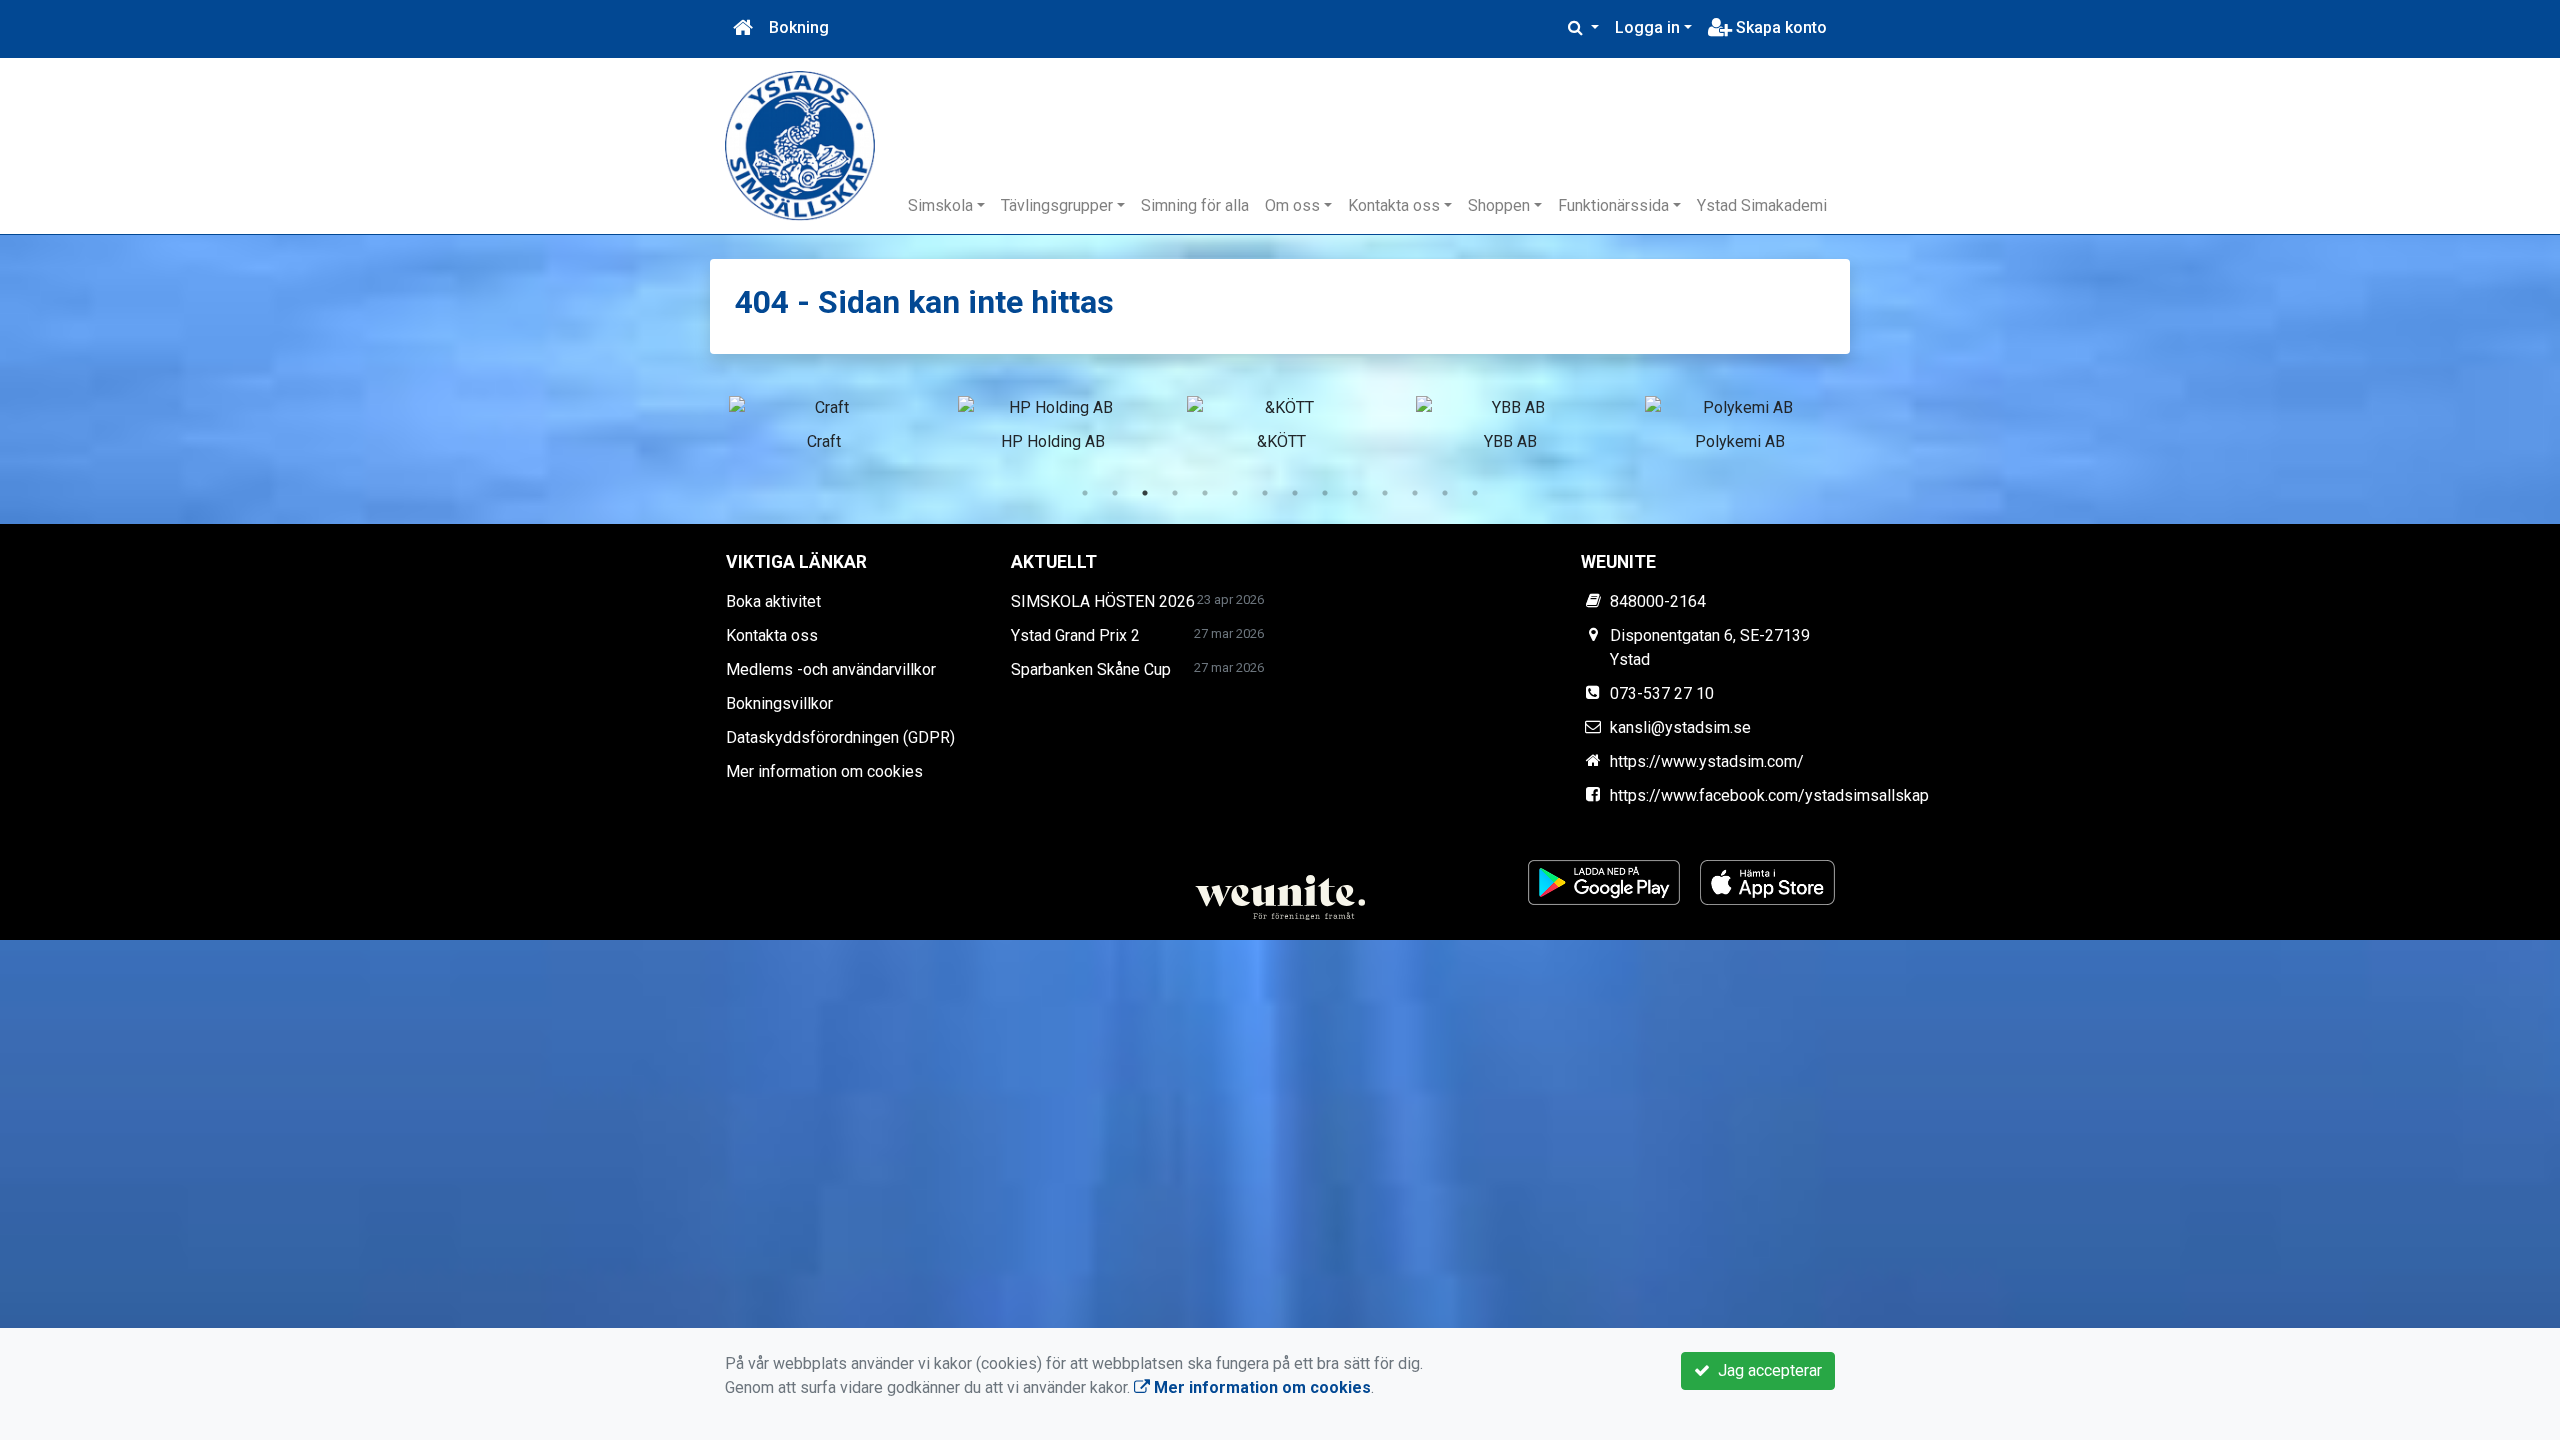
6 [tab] (1235, 493)
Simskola (940, 205)
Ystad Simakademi (1762, 205)
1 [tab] (1085, 493)
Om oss (1292, 205)
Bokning (799, 27)
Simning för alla (1195, 205)
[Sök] (1583, 28)
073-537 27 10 (1662, 693)
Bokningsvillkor (779, 703)
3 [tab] (1145, 493)
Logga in (1647, 27)
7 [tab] (1265, 493)
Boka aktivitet (773, 601)
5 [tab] (1205, 493)
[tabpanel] (823, 420)
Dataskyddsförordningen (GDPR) (840, 737)
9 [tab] (1325, 493)
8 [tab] (1295, 493)
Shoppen (1499, 205)
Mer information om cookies (824, 771)
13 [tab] (1445, 493)
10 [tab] (1355, 493)
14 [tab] (1475, 493)
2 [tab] (1115, 493)
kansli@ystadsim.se (1680, 727)
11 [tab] (1385, 493)
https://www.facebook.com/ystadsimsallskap (1769, 795)
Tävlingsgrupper (1057, 205)
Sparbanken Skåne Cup (1091, 669)
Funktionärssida (1613, 205)
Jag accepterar (1766, 1370)
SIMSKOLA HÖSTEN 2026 (1103, 601)
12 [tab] (1415, 493)
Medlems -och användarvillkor (831, 669)
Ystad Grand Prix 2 (1075, 635)
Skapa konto (1779, 27)
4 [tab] (1175, 493)
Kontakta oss (1394, 205)
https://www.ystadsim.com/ (1707, 761)
